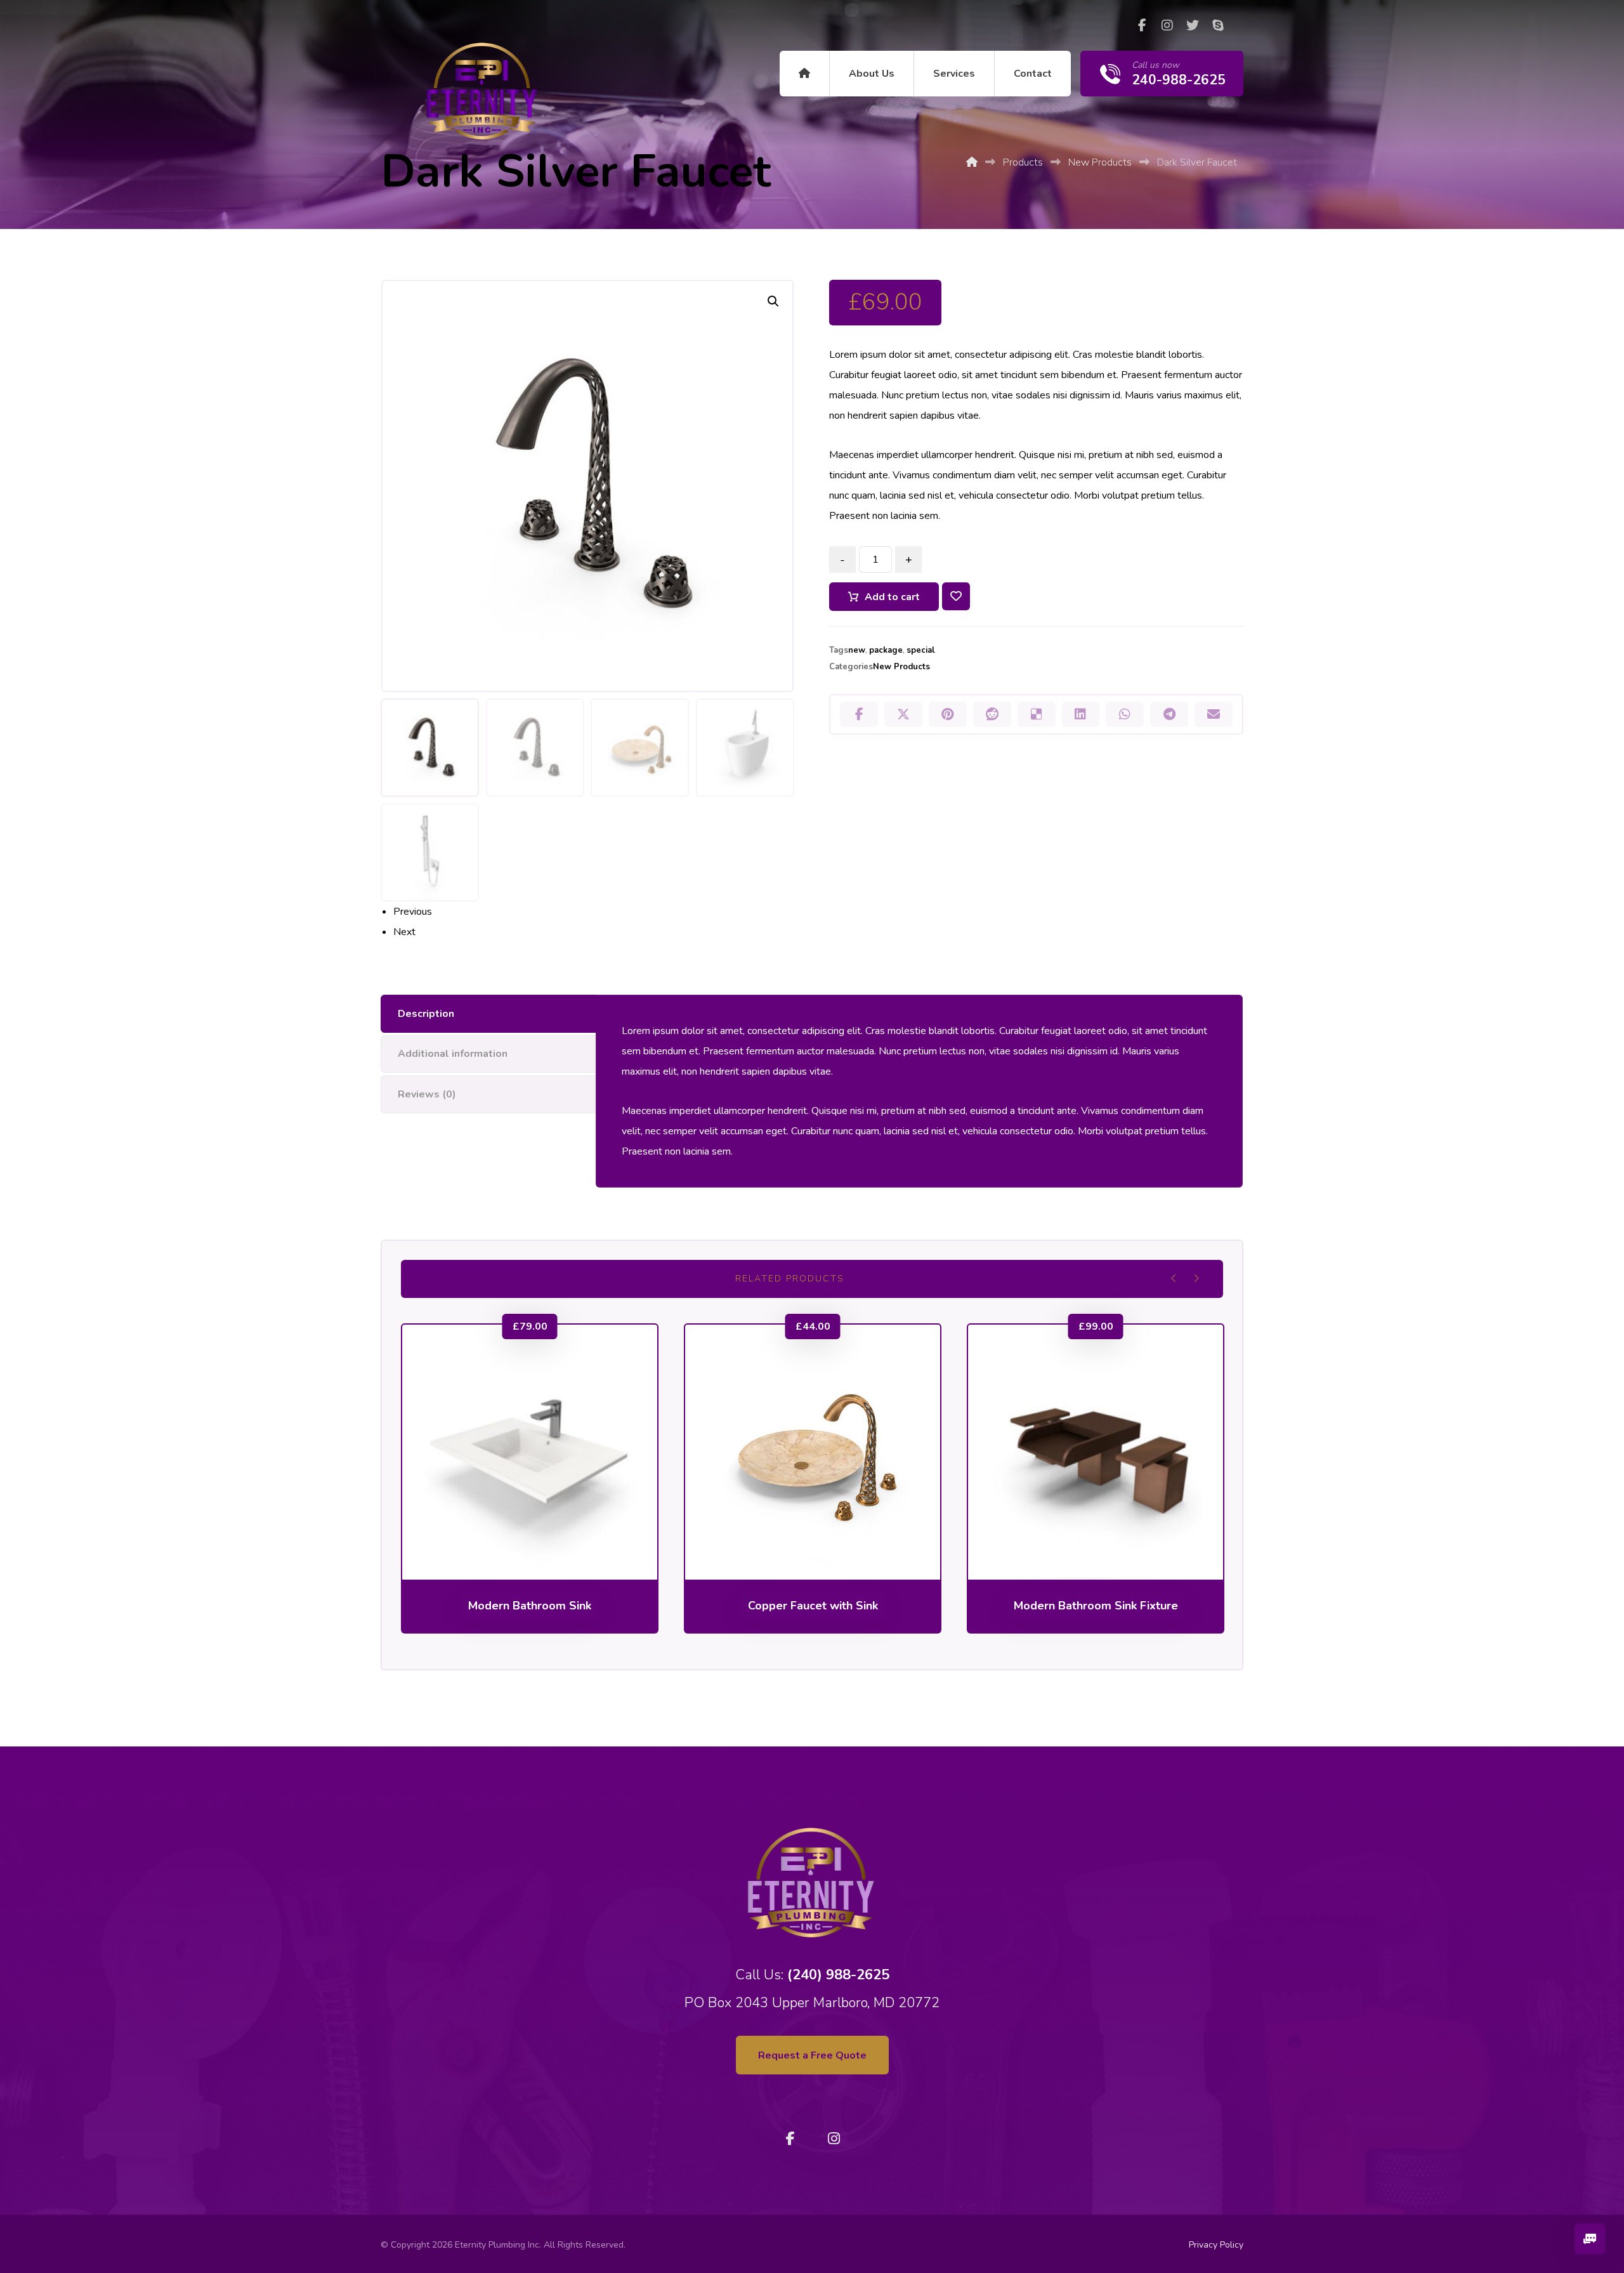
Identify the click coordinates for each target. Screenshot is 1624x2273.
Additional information (453, 1054)
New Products (901, 667)
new (857, 650)
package (886, 650)
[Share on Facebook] (859, 714)
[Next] (1196, 1278)
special (921, 650)
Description (426, 1014)
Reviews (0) (427, 1094)
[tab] (488, 1014)
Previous (413, 912)
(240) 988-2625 (838, 1975)
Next (404, 932)
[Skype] (1218, 25)
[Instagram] (1167, 25)
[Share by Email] (1214, 714)
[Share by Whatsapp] (1125, 714)
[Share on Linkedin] (1081, 714)
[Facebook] (1142, 25)
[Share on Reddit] (992, 714)
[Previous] (1174, 1278)
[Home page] (972, 162)
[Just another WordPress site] (483, 91)
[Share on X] (903, 714)
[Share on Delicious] (1037, 714)
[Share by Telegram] (1169, 714)
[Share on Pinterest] (948, 714)
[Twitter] (1193, 25)
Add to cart (892, 597)
